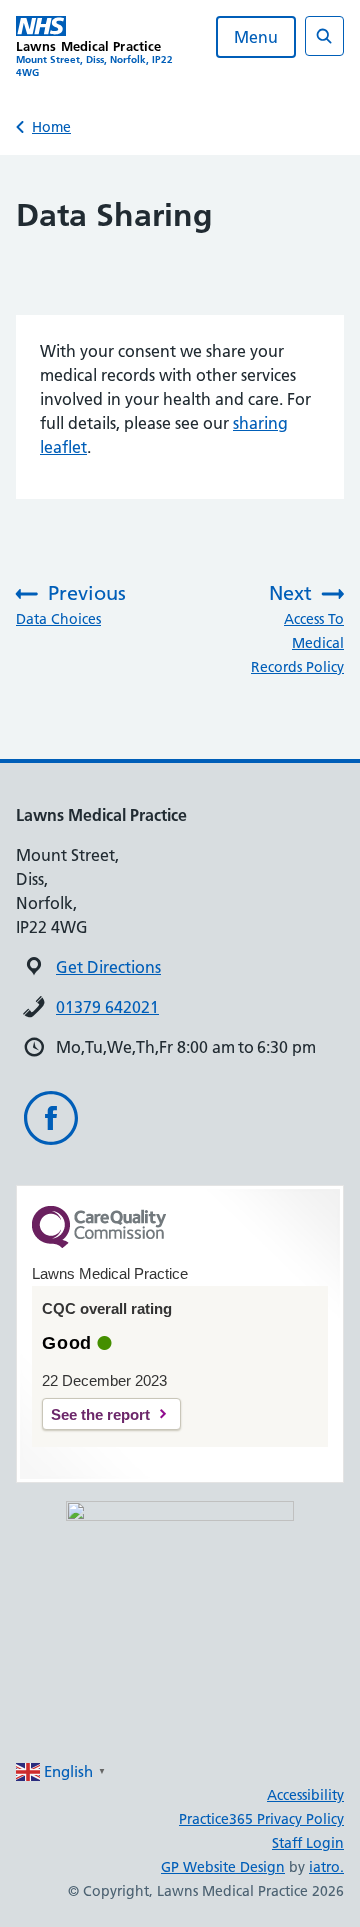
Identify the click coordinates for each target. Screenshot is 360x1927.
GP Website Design (223, 1867)
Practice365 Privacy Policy (261, 1819)
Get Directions (108, 967)
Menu (256, 37)
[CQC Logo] (99, 1243)
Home (51, 127)
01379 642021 (107, 1007)
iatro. (326, 1867)
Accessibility (305, 1795)
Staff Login (308, 1843)
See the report (100, 1414)
